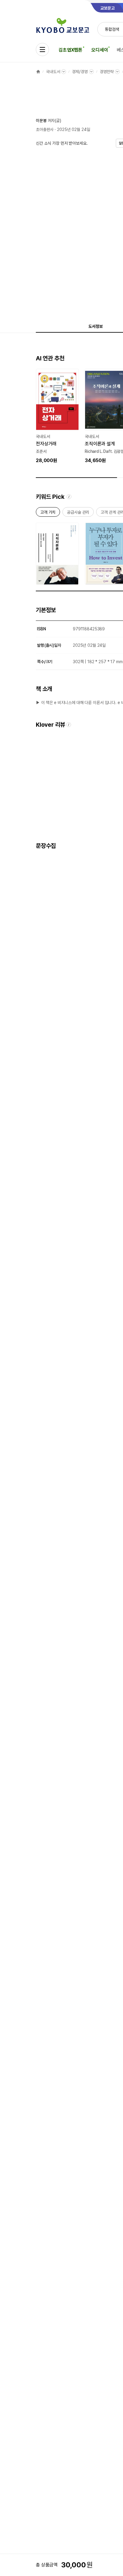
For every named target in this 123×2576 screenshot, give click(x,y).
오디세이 (100, 50)
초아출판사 (45, 129)
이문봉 (41, 121)
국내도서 (53, 72)
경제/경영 (80, 72)
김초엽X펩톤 (70, 50)
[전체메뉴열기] (42, 50)
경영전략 (107, 72)
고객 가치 (48, 513)
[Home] (38, 72)
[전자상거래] (57, 416)
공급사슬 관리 (78, 513)
